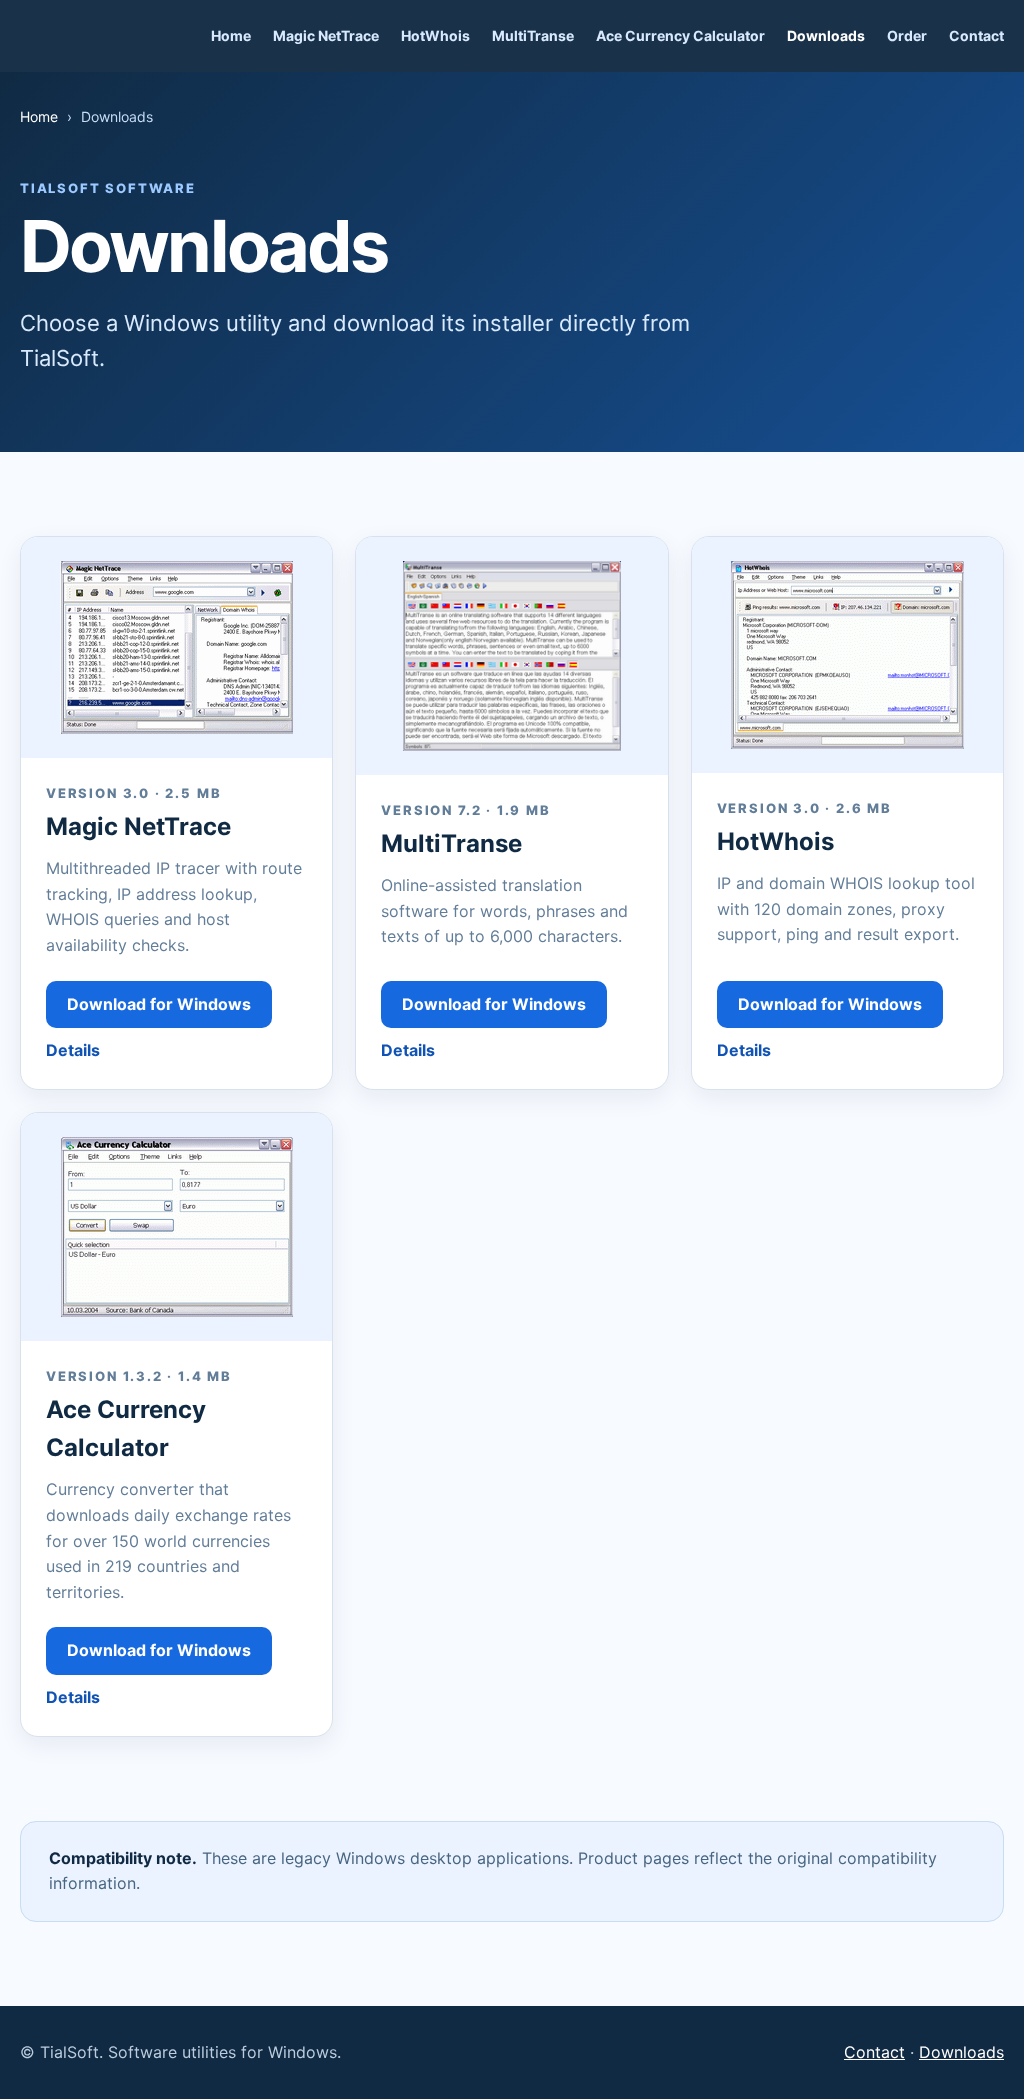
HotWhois (435, 35)
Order (907, 35)
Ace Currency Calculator (680, 35)
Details (73, 1050)
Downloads (826, 35)
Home (231, 35)
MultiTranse (533, 35)
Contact (976, 35)
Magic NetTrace (326, 35)
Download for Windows (159, 1004)
